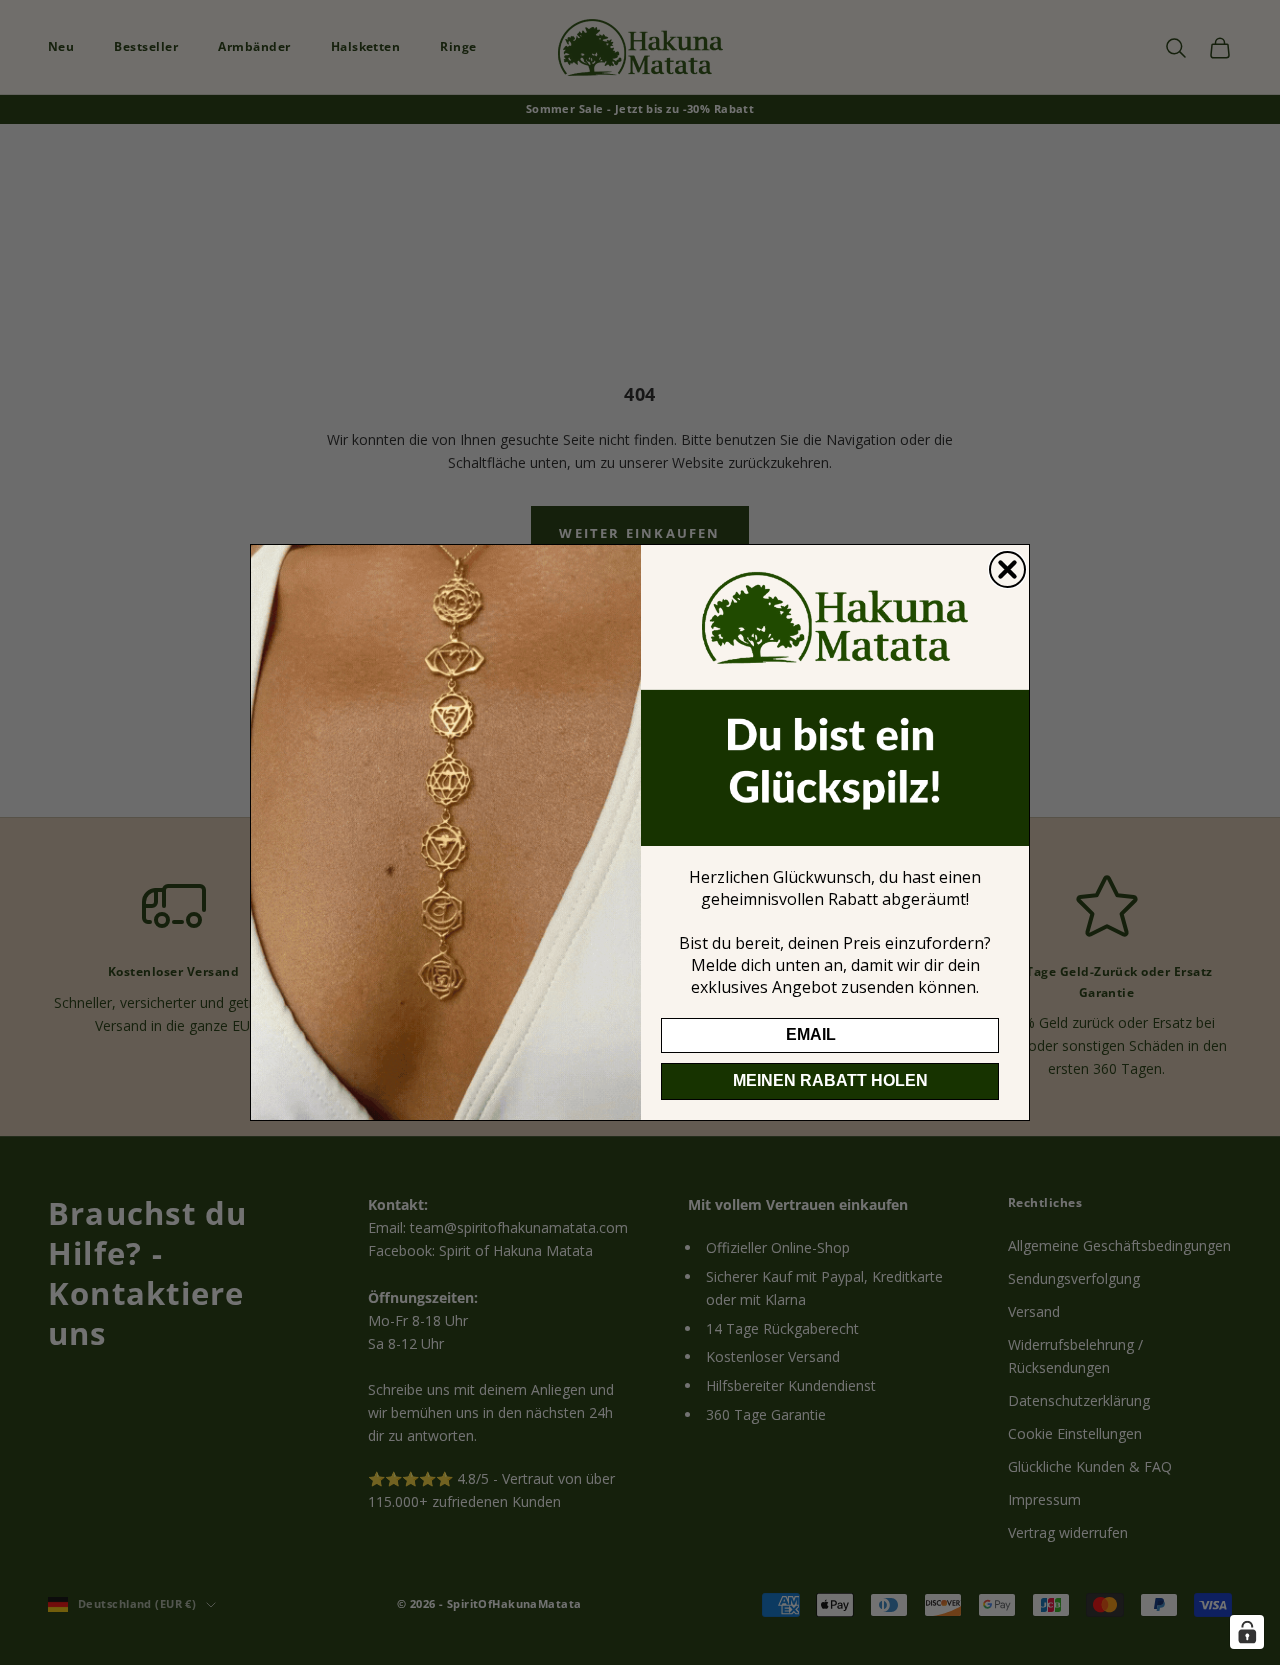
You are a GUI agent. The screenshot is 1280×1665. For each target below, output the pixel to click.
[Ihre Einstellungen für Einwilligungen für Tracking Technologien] (1247, 1632)
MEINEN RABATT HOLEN (830, 1080)
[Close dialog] (1007, 569)
